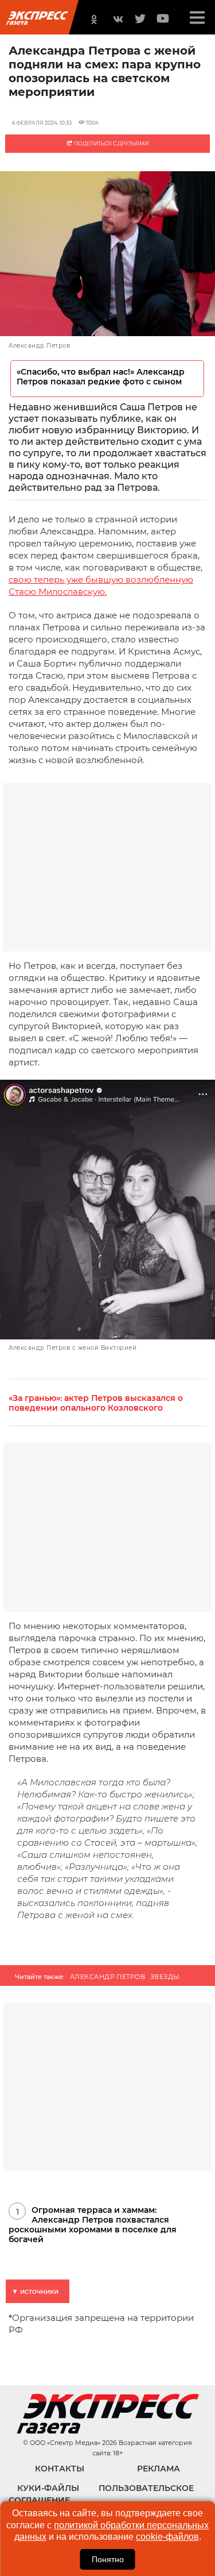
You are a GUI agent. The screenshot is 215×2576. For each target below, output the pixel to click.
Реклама (159, 2469)
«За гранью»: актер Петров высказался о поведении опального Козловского (96, 1403)
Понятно (108, 2559)
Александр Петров (107, 1977)
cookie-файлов (167, 2537)
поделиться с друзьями (111, 143)
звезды (165, 1977)
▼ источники (35, 2291)
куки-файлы (48, 2488)
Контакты (60, 2469)
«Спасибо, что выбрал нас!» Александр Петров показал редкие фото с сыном (101, 377)
